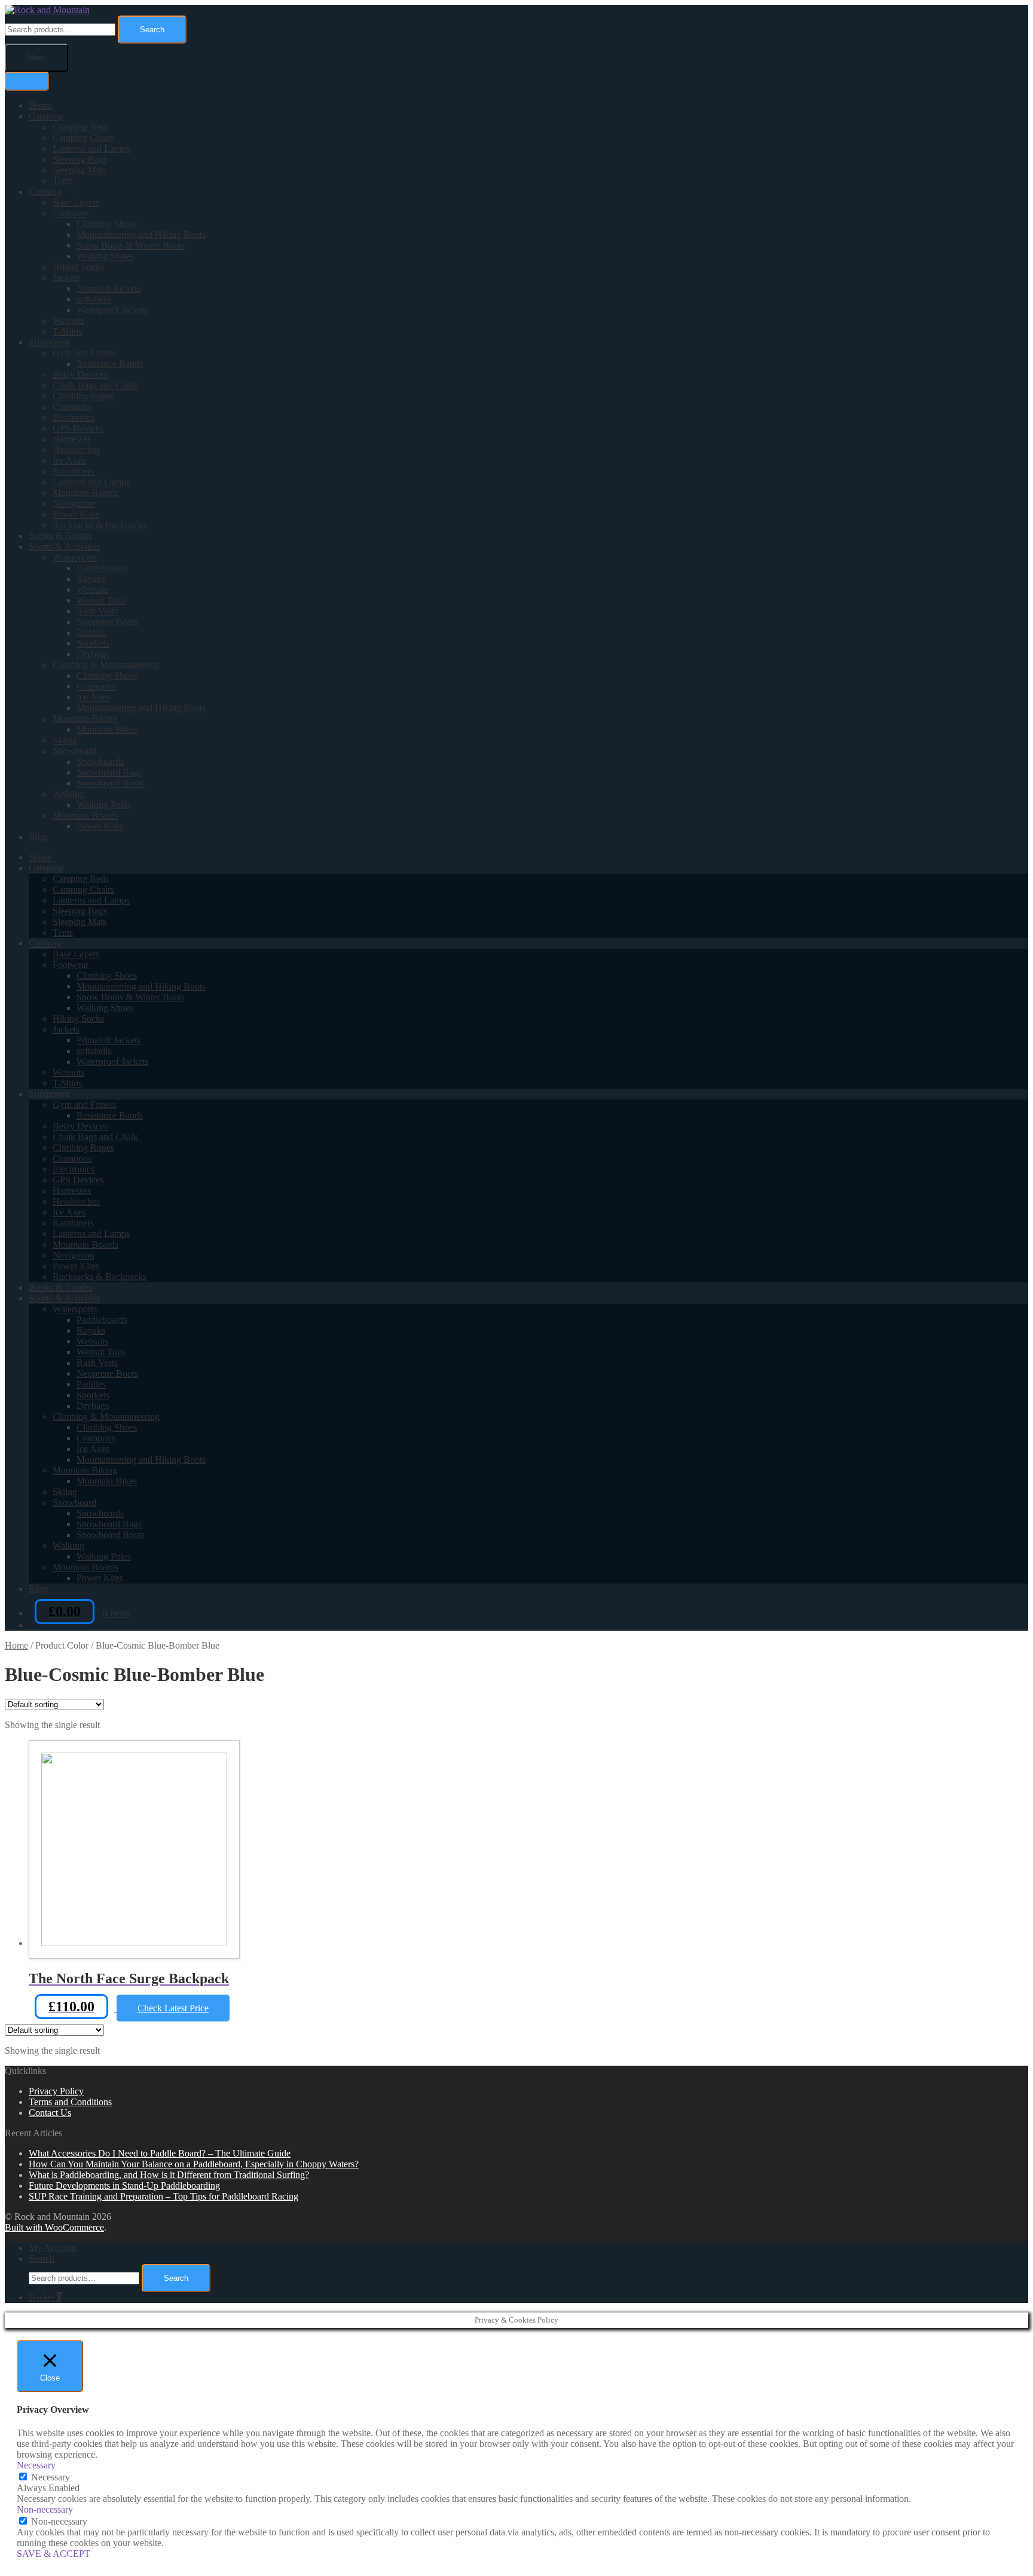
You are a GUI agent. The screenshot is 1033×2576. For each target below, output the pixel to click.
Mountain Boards (85, 493)
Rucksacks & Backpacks (100, 525)
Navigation (74, 503)
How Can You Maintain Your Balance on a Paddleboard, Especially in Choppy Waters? (194, 2164)
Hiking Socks (78, 267)
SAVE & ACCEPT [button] (54, 2554)
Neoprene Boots (107, 622)
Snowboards (100, 762)
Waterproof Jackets (112, 310)
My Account (52, 2248)
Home (40, 105)
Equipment (49, 342)
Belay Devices (80, 374)
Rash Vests (97, 611)
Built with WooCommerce (54, 2227)
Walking (68, 794)
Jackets (66, 278)
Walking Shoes (105, 256)
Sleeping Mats (80, 170)
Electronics (74, 417)
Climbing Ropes (83, 396)
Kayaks (91, 579)
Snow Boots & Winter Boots (131, 245)
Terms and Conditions (70, 2102)
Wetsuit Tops (101, 600)
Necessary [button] (36, 2465)
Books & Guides (60, 536)
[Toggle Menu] (27, 81)
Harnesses (72, 439)
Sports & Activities (64, 546)
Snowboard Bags (109, 772)
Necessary (51, 2477)
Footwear (71, 213)
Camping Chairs (83, 138)
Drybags (93, 654)
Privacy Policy (56, 2091)
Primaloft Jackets (109, 288)
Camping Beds (81, 127)
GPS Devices (78, 428)
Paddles (91, 632)
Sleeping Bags (80, 159)
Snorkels (93, 643)
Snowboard (74, 751)
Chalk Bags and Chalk (95, 385)
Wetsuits (68, 321)
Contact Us (50, 2113)
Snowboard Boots (111, 783)
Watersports (75, 557)
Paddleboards (102, 568)
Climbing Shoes (107, 224)
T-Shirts (68, 331)
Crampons (72, 407)
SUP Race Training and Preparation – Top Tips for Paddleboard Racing (163, 2196)
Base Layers (76, 202)
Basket (45, 2297)
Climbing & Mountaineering (106, 665)
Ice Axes (69, 460)
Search (152, 30)
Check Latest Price (173, 2008)
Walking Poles (104, 805)
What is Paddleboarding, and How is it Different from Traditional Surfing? (169, 2175)
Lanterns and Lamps (91, 148)
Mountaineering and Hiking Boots (141, 235)
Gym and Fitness (85, 353)
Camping (46, 116)
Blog (38, 837)
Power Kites (76, 514)
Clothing (45, 192)
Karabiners (73, 471)
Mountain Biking (85, 719)
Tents (63, 181)
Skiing (65, 740)
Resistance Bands (110, 364)
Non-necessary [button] (45, 2509)
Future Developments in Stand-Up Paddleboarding (124, 2186)
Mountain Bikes (107, 729)
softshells (94, 299)
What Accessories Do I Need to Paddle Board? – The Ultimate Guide (160, 2153)
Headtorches (76, 450)
